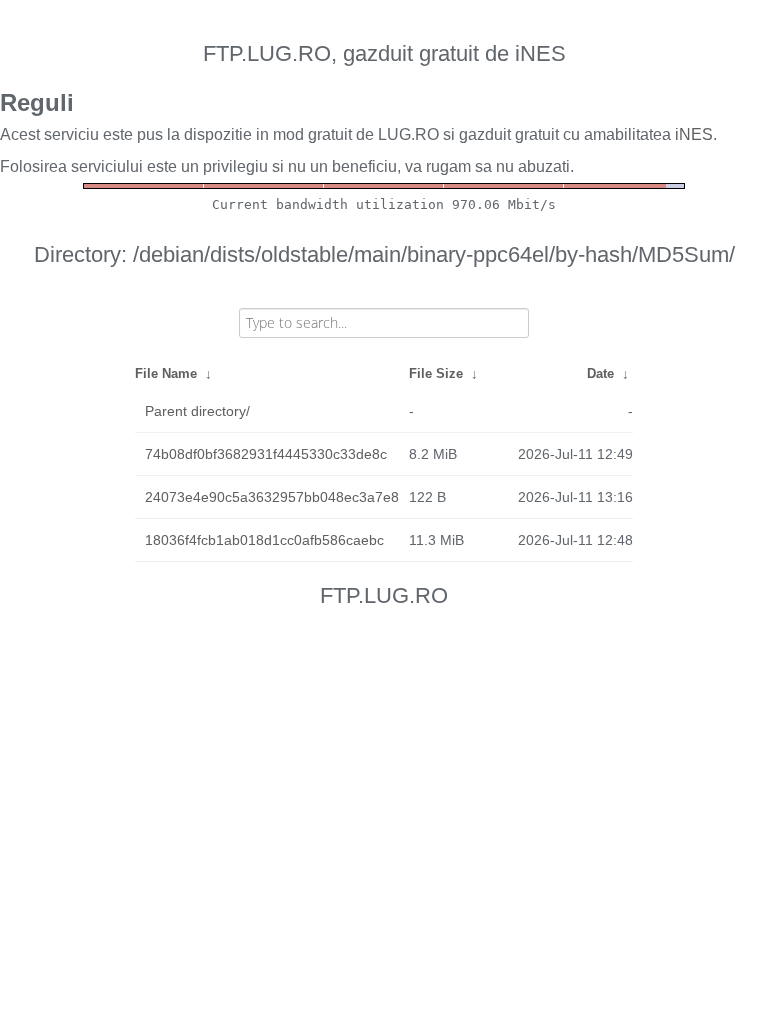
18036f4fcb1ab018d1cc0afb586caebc (264, 540)
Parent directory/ (197, 411)
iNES (694, 134)
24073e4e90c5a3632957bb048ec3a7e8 (272, 497)
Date (600, 373)
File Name (166, 373)
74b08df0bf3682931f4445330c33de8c (266, 454)
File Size (436, 373)
